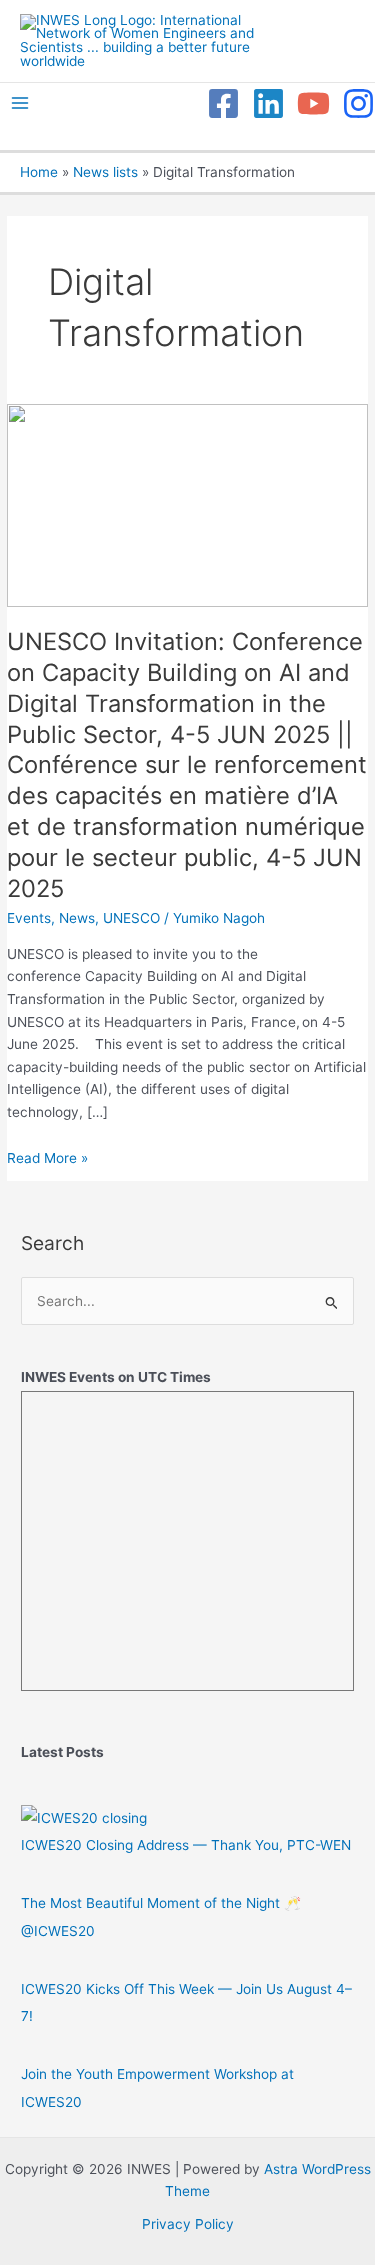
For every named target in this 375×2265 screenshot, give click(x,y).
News (77, 918)
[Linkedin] (268, 103)
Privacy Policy (188, 2224)
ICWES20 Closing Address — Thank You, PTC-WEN (186, 1845)
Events (29, 918)
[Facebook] (223, 103)
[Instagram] (358, 103)
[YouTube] (313, 103)
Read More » (47, 1158)
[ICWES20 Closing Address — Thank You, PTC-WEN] (84, 1818)
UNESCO (131, 918)
